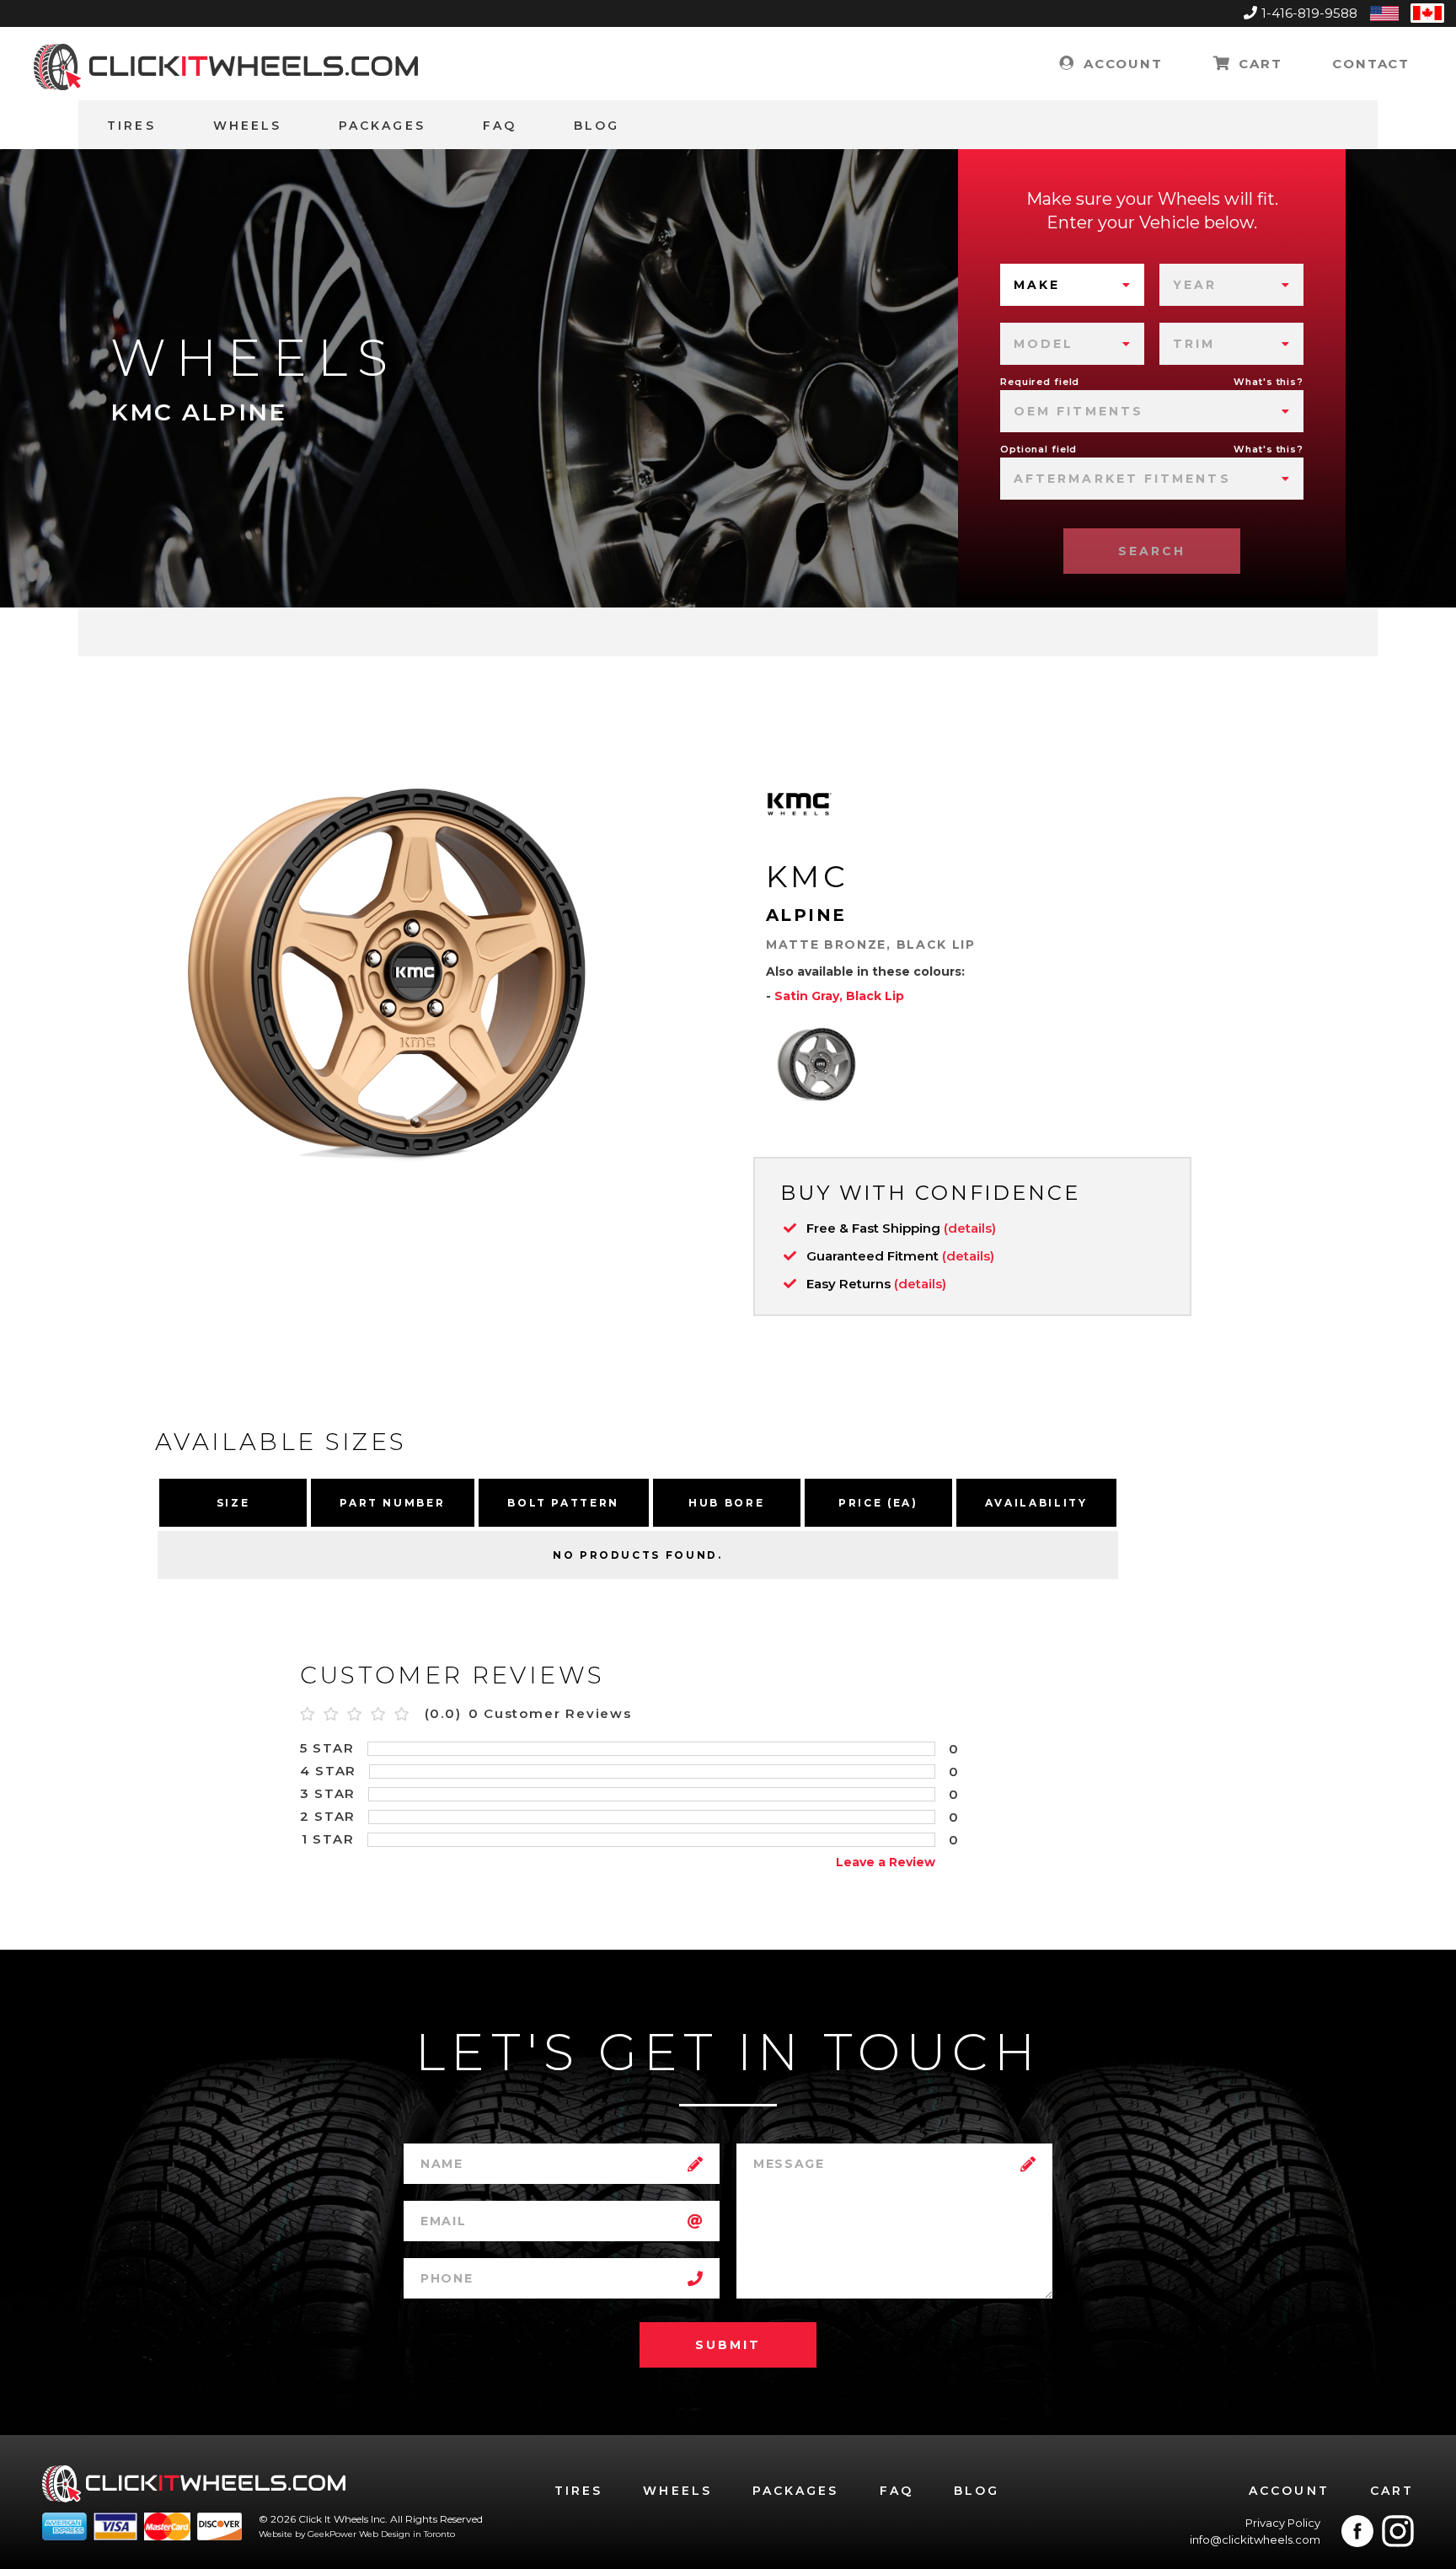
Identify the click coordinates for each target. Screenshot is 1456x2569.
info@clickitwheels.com (1255, 2540)
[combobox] (1072, 285)
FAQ (500, 126)
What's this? (1269, 382)
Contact (1371, 64)
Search (1152, 551)
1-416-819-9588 (1309, 13)
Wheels (247, 126)
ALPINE (806, 915)
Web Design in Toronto (407, 2534)
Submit (728, 2345)
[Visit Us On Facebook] (1357, 2531)
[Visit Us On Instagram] (1398, 2531)
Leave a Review (886, 1862)
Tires (131, 126)
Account (1120, 64)
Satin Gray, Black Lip (839, 996)
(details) (970, 1228)
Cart (1258, 64)
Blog (597, 126)
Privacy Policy (1283, 2523)
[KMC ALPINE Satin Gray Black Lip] (816, 1064)
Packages (382, 126)
